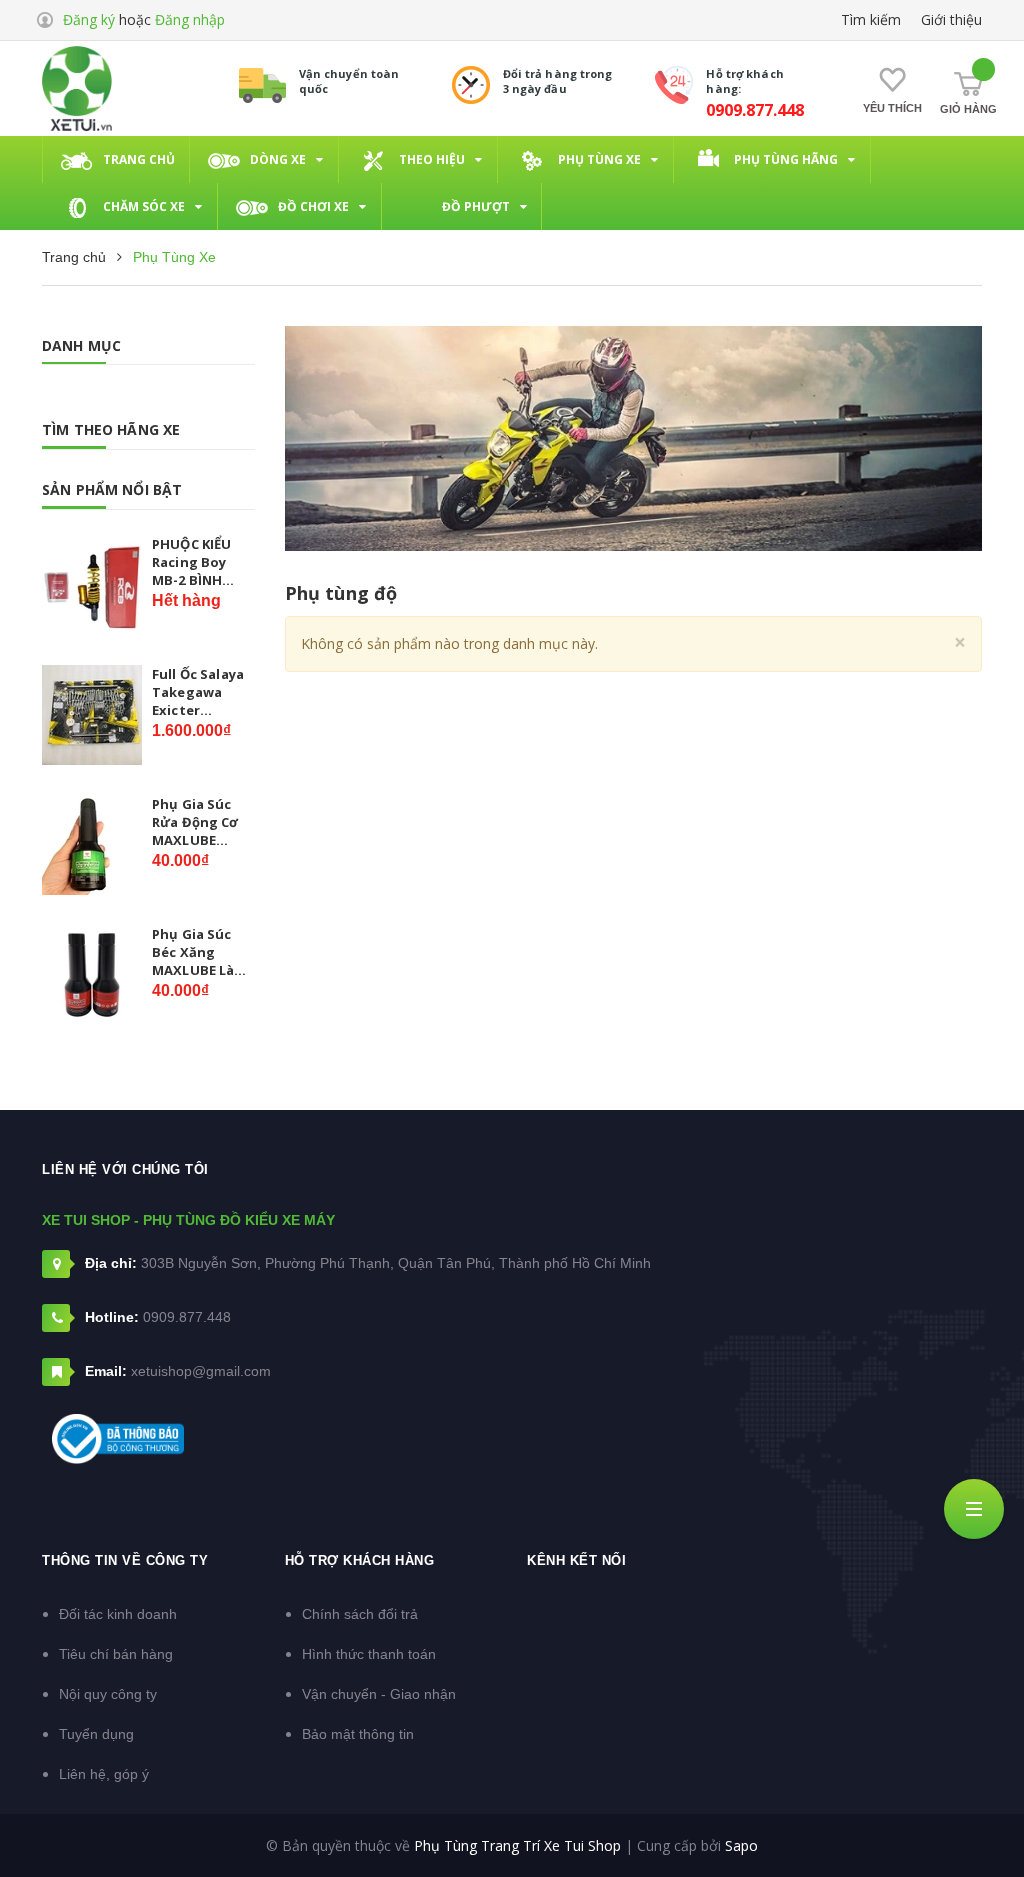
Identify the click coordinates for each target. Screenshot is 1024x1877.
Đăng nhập (190, 19)
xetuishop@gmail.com (201, 1371)
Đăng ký (89, 19)
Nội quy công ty (108, 1694)
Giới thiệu (951, 19)
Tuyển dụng (96, 1734)
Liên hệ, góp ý (104, 1774)
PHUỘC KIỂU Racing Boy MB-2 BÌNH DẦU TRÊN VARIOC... (191, 562)
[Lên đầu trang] (974, 1812)
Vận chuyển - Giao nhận (379, 1694)
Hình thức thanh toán (369, 1654)
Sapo (741, 1845)
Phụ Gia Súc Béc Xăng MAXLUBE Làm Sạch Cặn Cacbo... (199, 952)
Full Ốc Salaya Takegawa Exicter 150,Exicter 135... (198, 692)
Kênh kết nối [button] (576, 1560)
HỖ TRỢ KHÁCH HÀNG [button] (360, 1560)
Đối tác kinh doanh (118, 1614)
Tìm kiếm (871, 19)
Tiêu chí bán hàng (116, 1654)
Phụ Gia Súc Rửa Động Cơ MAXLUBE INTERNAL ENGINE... (195, 822)
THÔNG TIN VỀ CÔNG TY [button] (125, 1560)
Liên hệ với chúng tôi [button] (125, 1169)
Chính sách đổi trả (360, 1614)
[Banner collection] (634, 438)
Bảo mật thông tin (358, 1734)
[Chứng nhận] (118, 1439)
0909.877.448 (755, 110)
